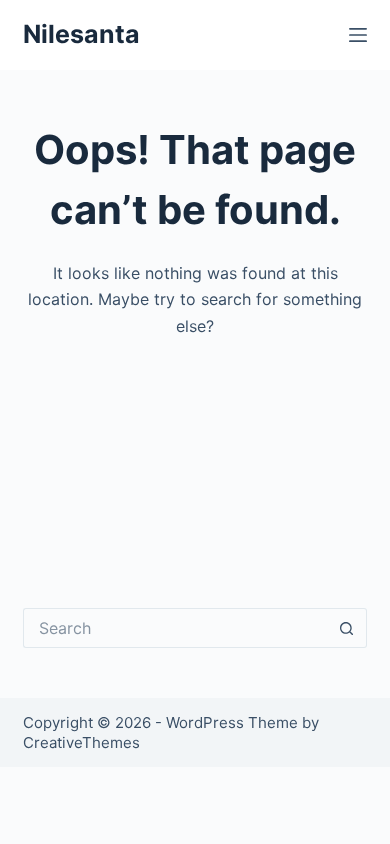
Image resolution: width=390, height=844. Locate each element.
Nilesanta (81, 34)
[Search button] (347, 628)
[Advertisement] (195, 458)
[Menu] (358, 35)
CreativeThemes (81, 742)
